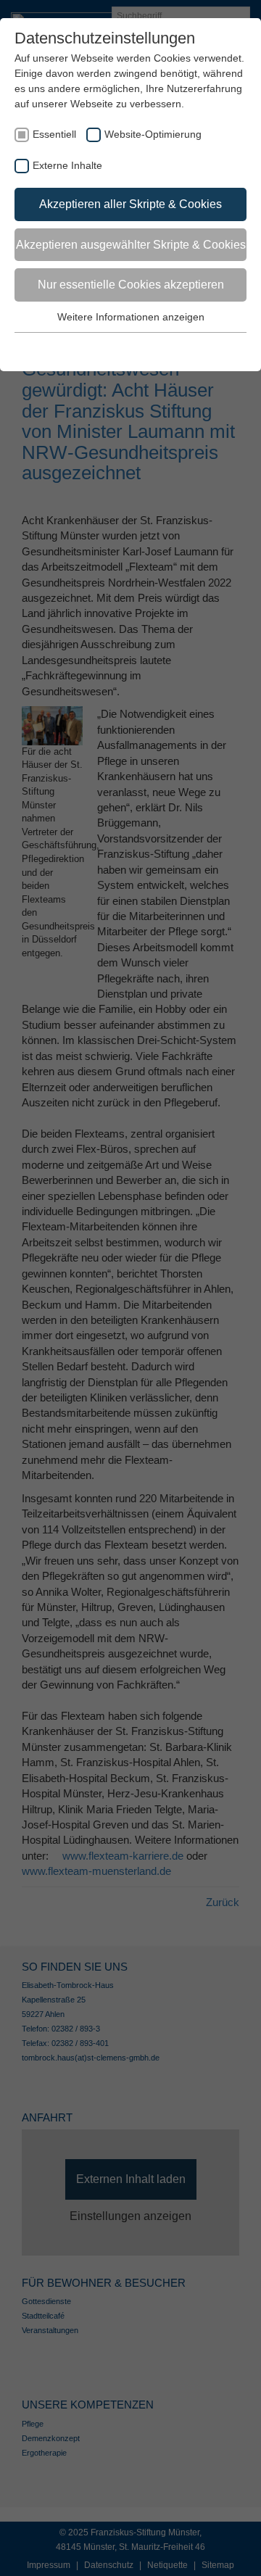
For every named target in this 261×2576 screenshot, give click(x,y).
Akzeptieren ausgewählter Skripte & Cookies (131, 245)
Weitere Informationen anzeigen (131, 317)
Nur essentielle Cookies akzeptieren (131, 285)
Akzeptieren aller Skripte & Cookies (130, 204)
